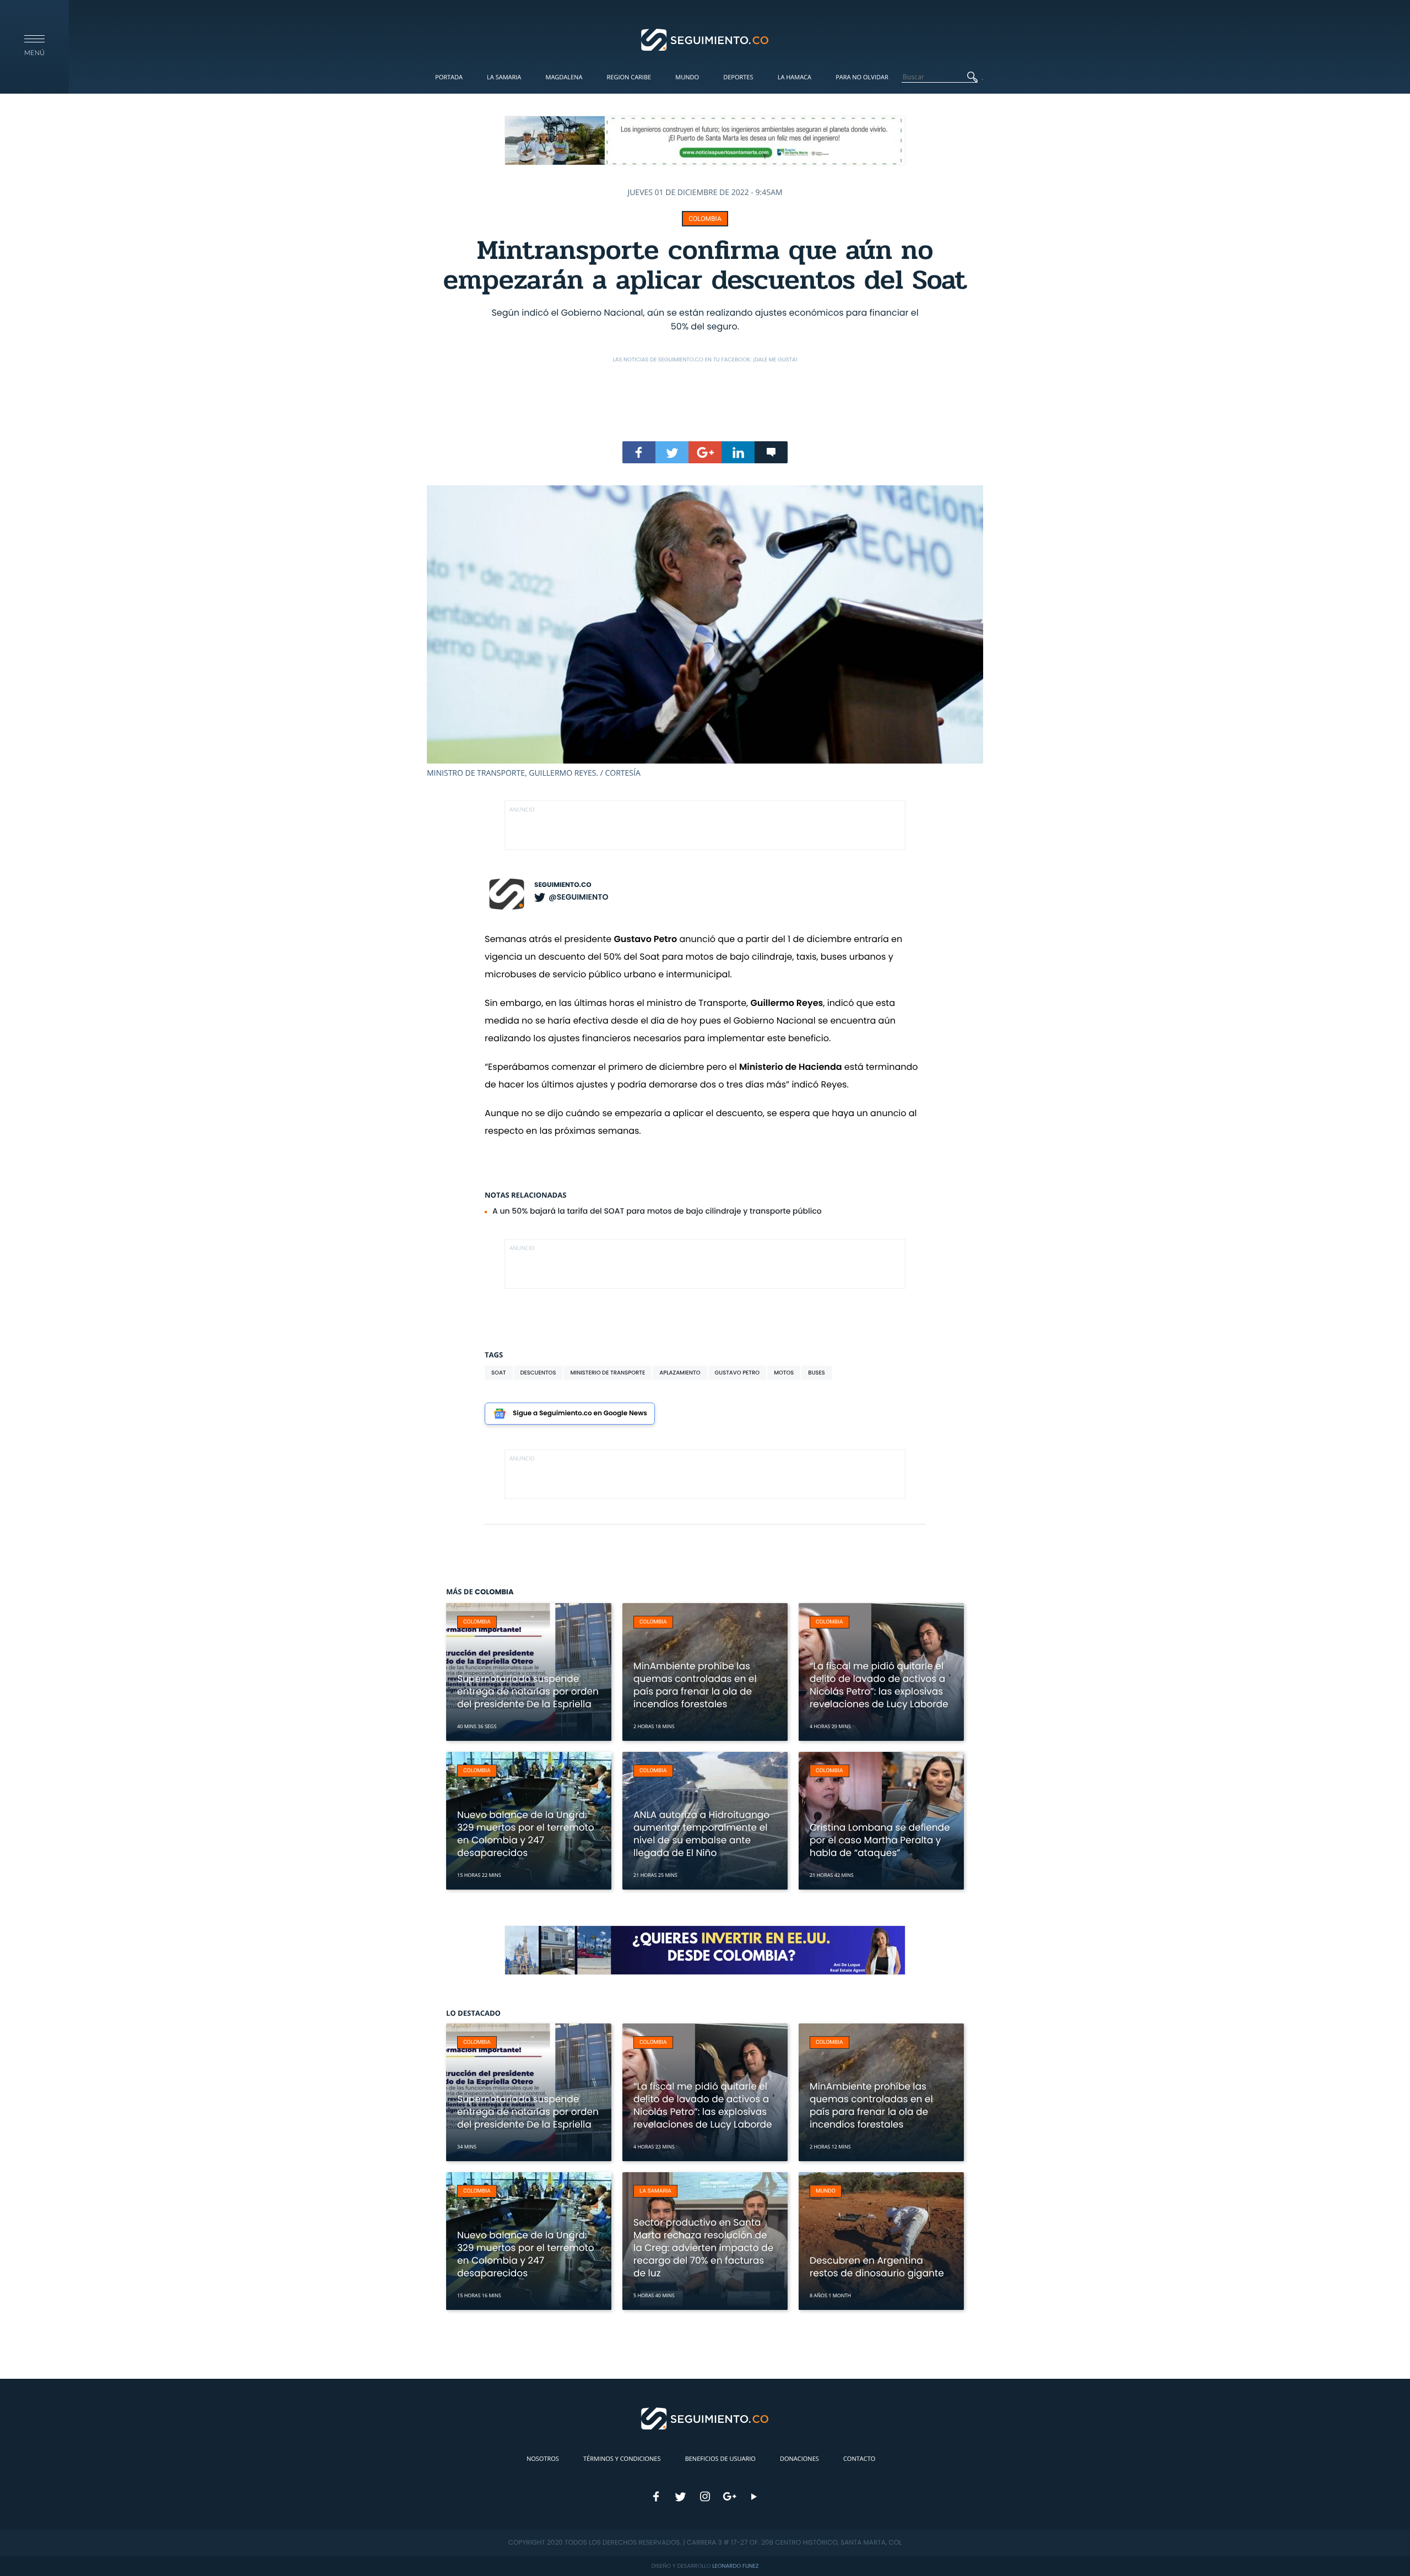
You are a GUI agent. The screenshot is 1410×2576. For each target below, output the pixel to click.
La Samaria (504, 77)
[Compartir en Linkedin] (738, 452)
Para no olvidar (862, 77)
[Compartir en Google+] (705, 452)
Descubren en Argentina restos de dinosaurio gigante (877, 2267)
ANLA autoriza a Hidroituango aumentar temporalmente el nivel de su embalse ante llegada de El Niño (701, 1834)
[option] (705, 632)
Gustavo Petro (737, 1373)
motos (784, 1373)
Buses (817, 1373)
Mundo (687, 77)
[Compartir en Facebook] (639, 452)
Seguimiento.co (563, 885)
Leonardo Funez (735, 2566)
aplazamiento (680, 1373)
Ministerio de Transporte (608, 1373)
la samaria (655, 2191)
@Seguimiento (578, 897)
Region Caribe (629, 77)
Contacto (859, 2459)
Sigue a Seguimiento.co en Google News (580, 1413)
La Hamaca (795, 77)
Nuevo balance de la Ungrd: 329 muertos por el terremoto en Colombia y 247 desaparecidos (526, 1834)
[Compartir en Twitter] (672, 452)
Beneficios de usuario (720, 2459)
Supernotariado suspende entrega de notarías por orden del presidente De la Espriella (528, 1691)
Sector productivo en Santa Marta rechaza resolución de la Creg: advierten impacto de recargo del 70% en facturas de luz (703, 2248)
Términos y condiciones (622, 2459)
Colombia (705, 219)
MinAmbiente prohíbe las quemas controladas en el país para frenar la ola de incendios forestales (695, 1685)
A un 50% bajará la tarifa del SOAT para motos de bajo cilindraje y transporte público (657, 1211)
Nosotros (543, 2459)
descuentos (538, 1373)
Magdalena (564, 77)
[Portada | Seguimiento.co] (705, 39)
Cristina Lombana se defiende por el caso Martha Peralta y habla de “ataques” (880, 1840)
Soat (499, 1373)
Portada (449, 77)
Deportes (738, 77)
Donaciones (799, 2459)
